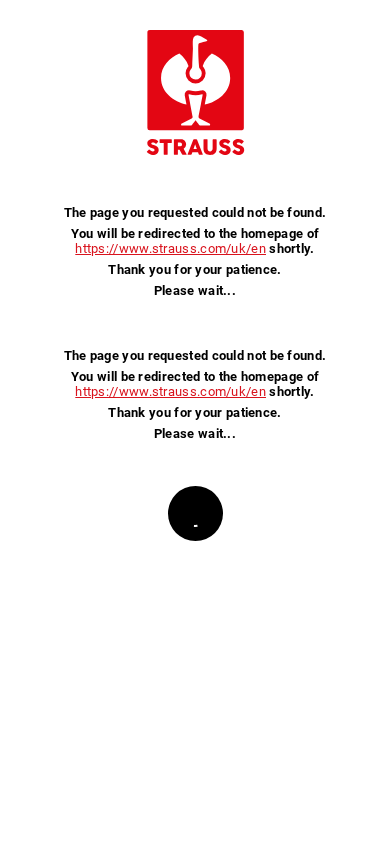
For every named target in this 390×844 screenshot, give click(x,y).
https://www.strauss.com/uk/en (170, 248)
